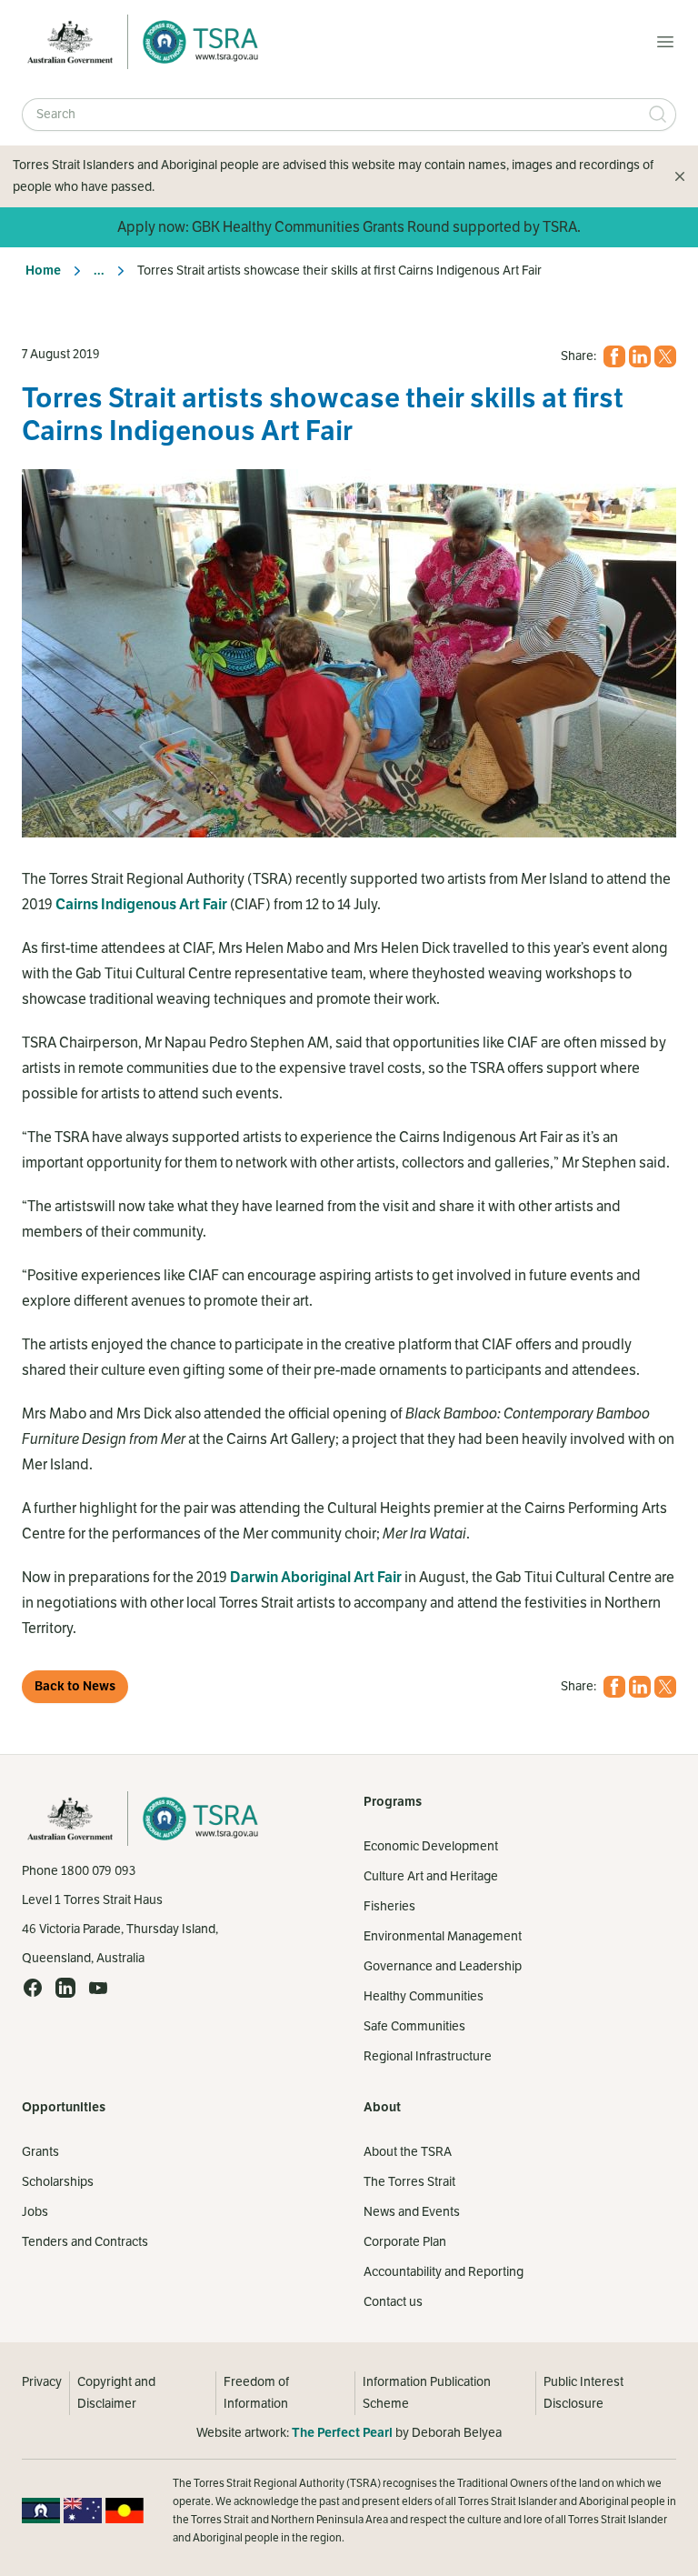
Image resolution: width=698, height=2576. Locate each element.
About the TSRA (408, 2152)
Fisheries (389, 1906)
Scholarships (58, 2182)
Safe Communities (414, 2026)
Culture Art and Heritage (431, 1876)
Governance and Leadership (443, 1966)
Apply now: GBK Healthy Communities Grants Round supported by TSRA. (349, 227)
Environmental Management (443, 1936)
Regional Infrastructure (428, 2056)
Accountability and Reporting (444, 2272)
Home (43, 271)
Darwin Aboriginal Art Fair (316, 1578)
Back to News (75, 1686)
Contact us (393, 2302)
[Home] (195, 42)
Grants (40, 2152)
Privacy (42, 2382)
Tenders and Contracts (85, 2242)
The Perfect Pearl (342, 2433)
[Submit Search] (658, 115)
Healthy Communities (424, 1996)
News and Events (412, 2212)
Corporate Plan (405, 2242)
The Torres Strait (409, 2182)
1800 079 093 (98, 1871)
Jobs (35, 2212)
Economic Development (431, 1846)
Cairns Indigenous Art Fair (141, 905)
